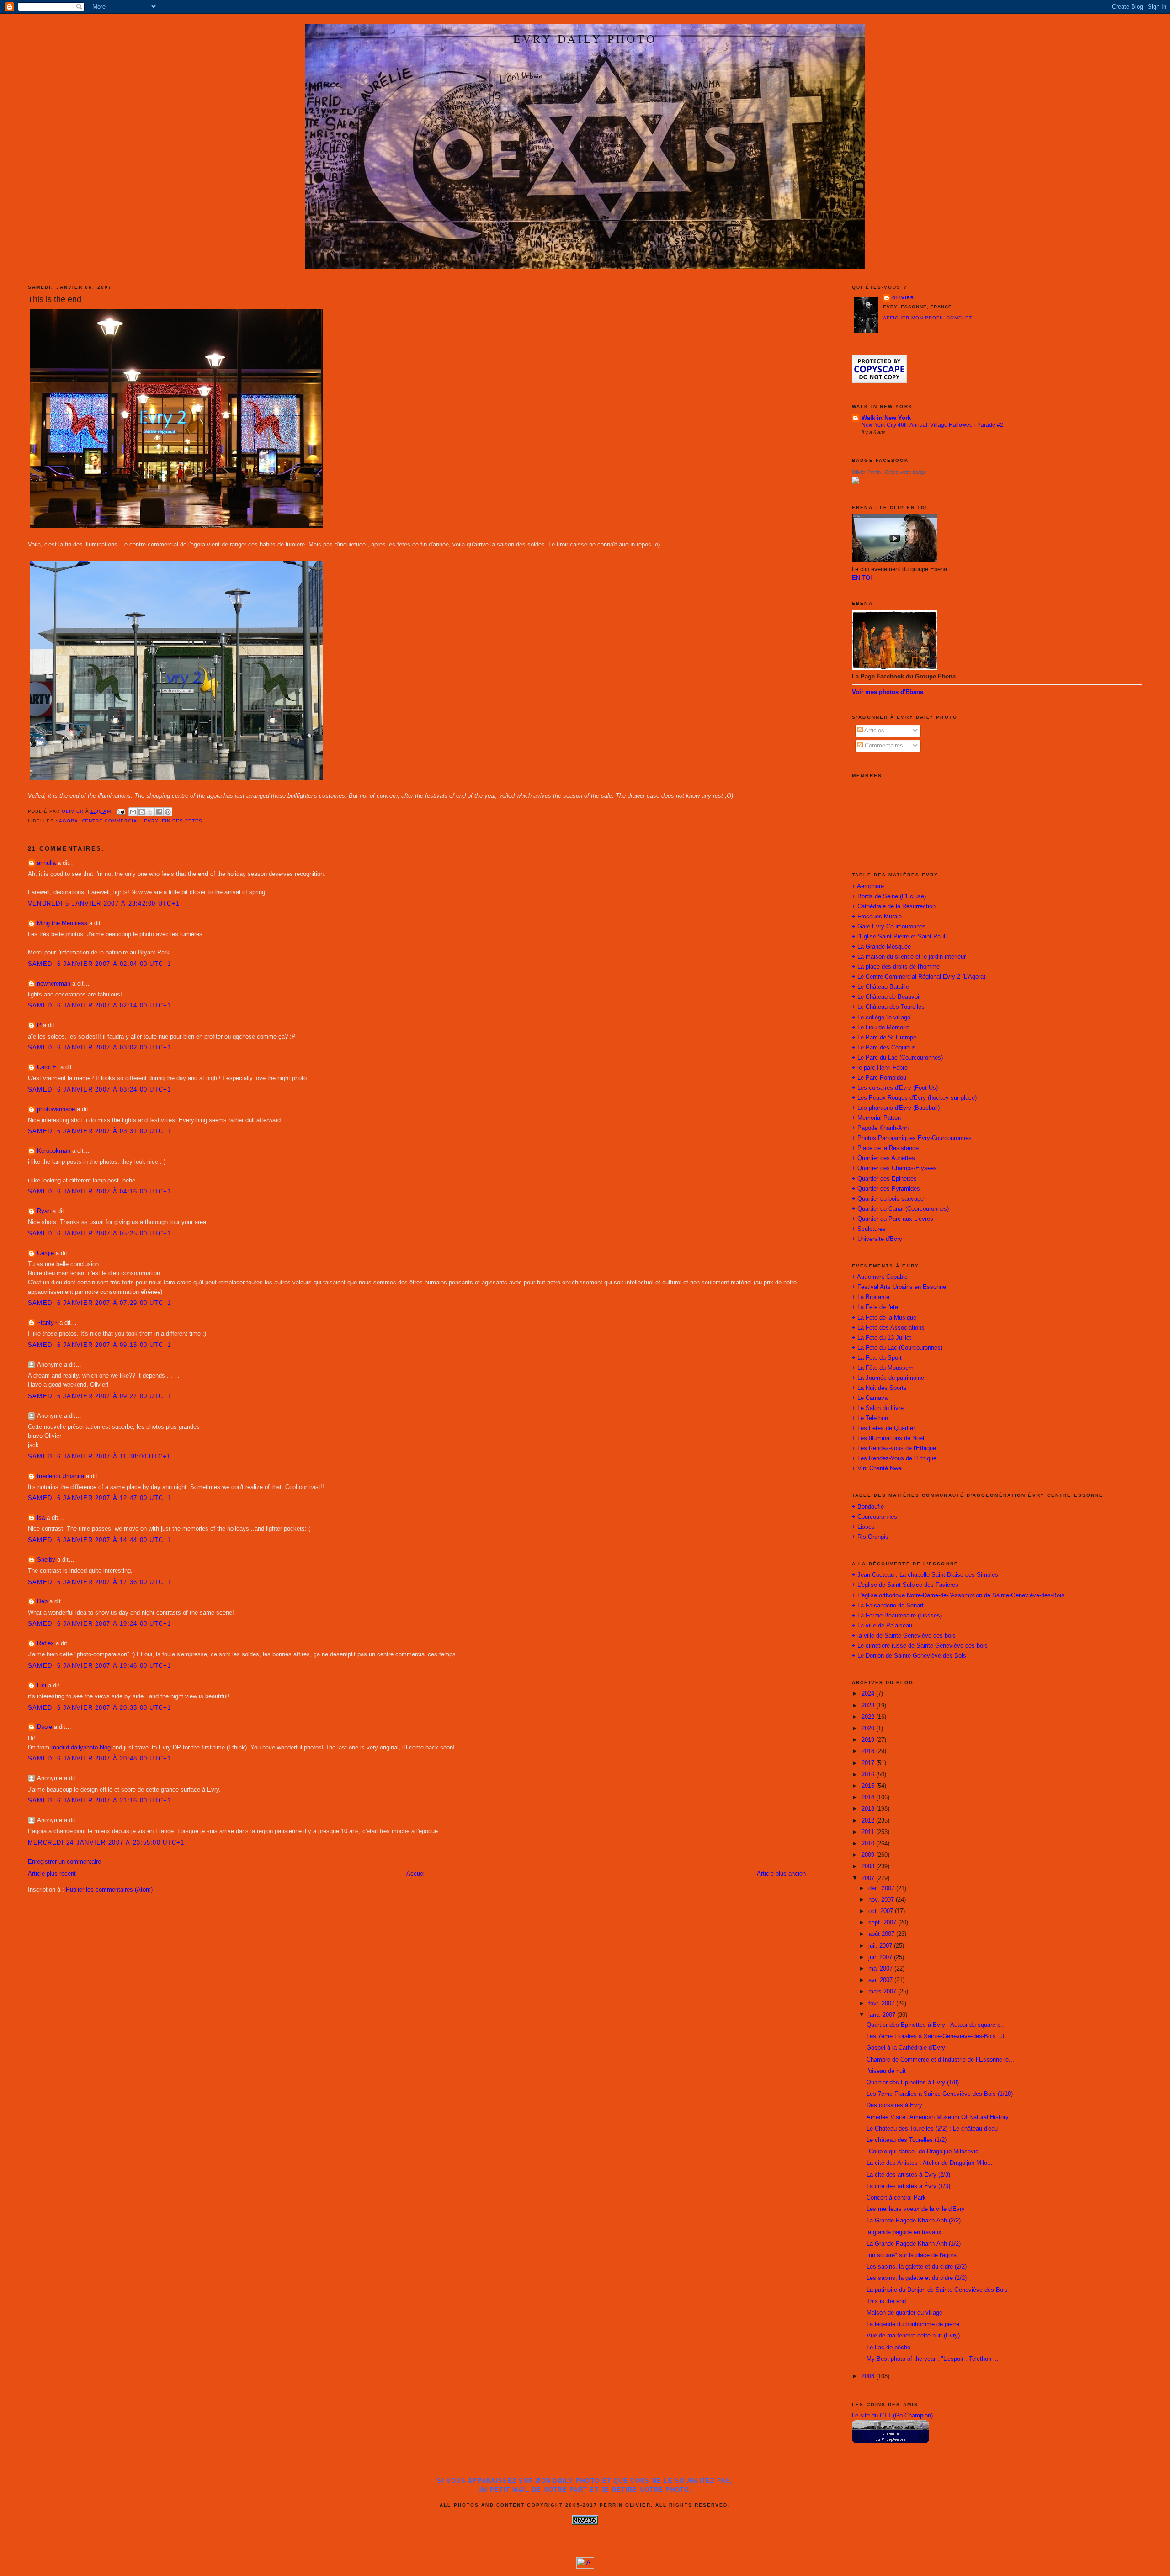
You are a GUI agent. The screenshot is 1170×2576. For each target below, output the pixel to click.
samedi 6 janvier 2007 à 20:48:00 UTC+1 (100, 1759)
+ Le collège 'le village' (882, 1018)
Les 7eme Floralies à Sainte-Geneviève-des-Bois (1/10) (940, 2094)
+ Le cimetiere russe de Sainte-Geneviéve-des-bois (920, 1646)
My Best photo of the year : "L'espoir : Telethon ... (933, 2359)
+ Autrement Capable (880, 1277)
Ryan (44, 1211)
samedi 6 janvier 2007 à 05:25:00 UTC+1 (100, 1234)
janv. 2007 (883, 2015)
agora (69, 821)
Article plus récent (52, 1874)
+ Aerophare (868, 886)
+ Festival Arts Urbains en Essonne (899, 1287)
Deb (42, 1601)
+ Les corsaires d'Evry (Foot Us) (895, 1088)
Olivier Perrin (866, 472)
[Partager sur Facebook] (159, 812)
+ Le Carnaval (870, 1398)
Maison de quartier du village (904, 2313)
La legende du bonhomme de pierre (913, 2324)
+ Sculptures (869, 1229)
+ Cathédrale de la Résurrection (894, 906)
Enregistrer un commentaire (64, 1862)
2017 (869, 1763)
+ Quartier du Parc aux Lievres (893, 1219)
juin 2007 (881, 1957)
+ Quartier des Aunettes (883, 1158)
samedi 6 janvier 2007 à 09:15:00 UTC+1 (100, 1345)
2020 (869, 1728)
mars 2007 (883, 1992)
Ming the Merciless (62, 923)
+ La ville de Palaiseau (882, 1626)
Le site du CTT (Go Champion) (892, 2416)
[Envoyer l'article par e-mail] (121, 811)
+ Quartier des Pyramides (886, 1189)
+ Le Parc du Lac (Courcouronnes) (897, 1058)
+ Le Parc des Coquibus (884, 1048)
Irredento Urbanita (61, 1476)
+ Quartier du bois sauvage (888, 1199)
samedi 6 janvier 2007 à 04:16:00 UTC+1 (100, 1192)
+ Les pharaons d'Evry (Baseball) (896, 1108)
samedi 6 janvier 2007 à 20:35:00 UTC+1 (100, 1708)
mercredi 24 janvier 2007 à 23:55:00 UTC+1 (106, 1843)
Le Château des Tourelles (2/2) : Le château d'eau (932, 2129)
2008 (869, 1866)
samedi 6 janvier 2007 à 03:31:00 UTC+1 (100, 1131)
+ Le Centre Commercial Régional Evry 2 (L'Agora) (919, 977)
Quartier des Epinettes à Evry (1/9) (913, 2083)
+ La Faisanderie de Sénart (888, 1606)
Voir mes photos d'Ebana (888, 692)
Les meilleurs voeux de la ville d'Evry (916, 2209)
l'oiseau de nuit (886, 2071)
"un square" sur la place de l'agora (912, 2255)
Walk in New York (886, 418)
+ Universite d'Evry (877, 1239)
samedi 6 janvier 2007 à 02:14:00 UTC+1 (100, 1006)
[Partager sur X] (150, 812)
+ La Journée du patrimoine (888, 1378)
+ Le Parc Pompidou (879, 1078)
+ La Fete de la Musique (884, 1318)
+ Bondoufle (868, 1507)
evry (151, 821)
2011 (869, 1832)
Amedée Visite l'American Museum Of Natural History (938, 2117)
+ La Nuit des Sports (879, 1388)
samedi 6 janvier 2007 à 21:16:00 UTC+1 (100, 1801)
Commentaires (883, 746)
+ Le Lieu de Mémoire (881, 1028)
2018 (869, 1751)
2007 (869, 1878)
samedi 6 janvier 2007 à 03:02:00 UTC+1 (100, 1048)
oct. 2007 (882, 1911)
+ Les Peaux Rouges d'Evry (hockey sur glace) (914, 1098)
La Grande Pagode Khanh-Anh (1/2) (914, 2244)
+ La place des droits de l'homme (896, 967)
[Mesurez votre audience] (585, 2567)
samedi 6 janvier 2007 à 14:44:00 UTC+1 (100, 1540)
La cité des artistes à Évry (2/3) (908, 2175)
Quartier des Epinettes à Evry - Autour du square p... (936, 2025)
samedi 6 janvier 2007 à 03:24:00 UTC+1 (100, 1090)
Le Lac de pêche (888, 2348)
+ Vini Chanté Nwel (877, 1468)
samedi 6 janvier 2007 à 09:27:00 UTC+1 (100, 1396)
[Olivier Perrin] (856, 482)
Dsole (45, 1727)
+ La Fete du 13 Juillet (882, 1338)
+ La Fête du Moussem (883, 1368)
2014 (869, 1797)
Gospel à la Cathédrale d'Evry (906, 2048)
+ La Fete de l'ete (875, 1307)
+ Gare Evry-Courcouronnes (889, 927)
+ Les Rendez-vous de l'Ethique (894, 1448)
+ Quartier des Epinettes (884, 1179)
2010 (869, 1844)
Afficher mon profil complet (928, 318)
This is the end (886, 2301)
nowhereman (54, 984)
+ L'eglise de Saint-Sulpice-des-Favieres (905, 1585)
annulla (46, 863)
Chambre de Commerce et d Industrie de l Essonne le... (940, 2060)
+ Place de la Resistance (885, 1148)
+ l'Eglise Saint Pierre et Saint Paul (899, 937)
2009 (869, 1855)
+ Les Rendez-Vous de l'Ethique (894, 1458)
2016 (869, 1775)
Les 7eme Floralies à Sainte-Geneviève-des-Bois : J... (938, 2036)
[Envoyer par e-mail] (133, 812)
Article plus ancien (781, 1874)
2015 (869, 1786)
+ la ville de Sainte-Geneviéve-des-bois (904, 1636)
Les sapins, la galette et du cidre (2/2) (917, 2267)
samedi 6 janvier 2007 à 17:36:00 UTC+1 (100, 1582)
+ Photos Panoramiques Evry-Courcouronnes (912, 1138)
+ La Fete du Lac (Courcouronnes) (897, 1348)
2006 (869, 2376)
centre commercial (111, 821)
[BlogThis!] (142, 812)
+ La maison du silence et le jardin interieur (909, 957)
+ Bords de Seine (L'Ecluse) (889, 896)
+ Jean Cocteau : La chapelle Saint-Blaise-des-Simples (925, 1575)
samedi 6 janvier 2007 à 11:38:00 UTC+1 (99, 1457)
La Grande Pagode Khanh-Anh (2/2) (914, 2221)
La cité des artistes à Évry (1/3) (908, 2186)
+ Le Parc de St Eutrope (884, 1038)
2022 (869, 1717)
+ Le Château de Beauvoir (886, 997)
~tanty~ (47, 1323)
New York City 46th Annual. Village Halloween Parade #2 (932, 425)
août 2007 (882, 1934)
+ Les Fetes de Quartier (883, 1428)
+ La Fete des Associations (888, 1328)
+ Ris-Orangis (870, 1537)
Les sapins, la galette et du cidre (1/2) (917, 2278)
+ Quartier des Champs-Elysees (894, 1168)
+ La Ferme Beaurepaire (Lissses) (897, 1616)
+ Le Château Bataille (880, 987)
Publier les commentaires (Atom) (109, 1890)
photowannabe (56, 1109)
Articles (874, 731)
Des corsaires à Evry (894, 2105)
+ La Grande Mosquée (881, 947)
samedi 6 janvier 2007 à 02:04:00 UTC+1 (100, 964)
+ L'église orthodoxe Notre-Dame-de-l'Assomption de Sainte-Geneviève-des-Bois (958, 1595)
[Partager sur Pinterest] (168, 812)
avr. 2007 (881, 1980)
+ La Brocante (871, 1297)
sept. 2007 (883, 1923)
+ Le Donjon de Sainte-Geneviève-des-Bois (909, 1656)
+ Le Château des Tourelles (888, 1007)
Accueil (416, 1874)
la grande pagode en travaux (904, 2232)
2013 (869, 1809)
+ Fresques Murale (877, 917)
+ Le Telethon (870, 1418)
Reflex (45, 1643)
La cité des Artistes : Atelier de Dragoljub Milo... (930, 2163)
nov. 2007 (882, 1900)
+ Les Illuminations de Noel (888, 1438)
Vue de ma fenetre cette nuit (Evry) (913, 2336)
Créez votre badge (906, 472)
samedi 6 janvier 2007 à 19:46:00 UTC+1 (100, 1666)
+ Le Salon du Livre (878, 1408)
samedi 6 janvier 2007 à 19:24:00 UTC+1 (100, 1624)
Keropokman (54, 1151)
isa (41, 1518)
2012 (869, 1821)
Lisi (42, 1686)
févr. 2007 (882, 2004)
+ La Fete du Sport (877, 1358)
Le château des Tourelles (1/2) (907, 2140)
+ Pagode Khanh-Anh (880, 1128)
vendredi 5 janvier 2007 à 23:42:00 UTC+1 (104, 904)
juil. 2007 (881, 1946)
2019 (869, 1740)
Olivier (903, 298)
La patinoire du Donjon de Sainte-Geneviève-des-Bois (937, 2290)
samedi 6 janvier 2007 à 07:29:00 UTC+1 (100, 1303)
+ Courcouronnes (875, 1517)
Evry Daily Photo (585, 38)
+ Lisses (863, 1527)
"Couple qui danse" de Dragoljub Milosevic (923, 2152)
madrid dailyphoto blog (81, 1748)
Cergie (45, 1253)
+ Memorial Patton (876, 1118)
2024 (869, 1694)
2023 (869, 1706)
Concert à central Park (896, 2198)
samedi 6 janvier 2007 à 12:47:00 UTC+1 (100, 1498)
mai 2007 (881, 1969)
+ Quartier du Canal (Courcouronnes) (900, 1209)
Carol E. (48, 1067)
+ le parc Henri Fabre (880, 1068)
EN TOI (862, 578)
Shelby (46, 1560)
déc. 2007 (882, 1888)
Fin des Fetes (182, 821)
